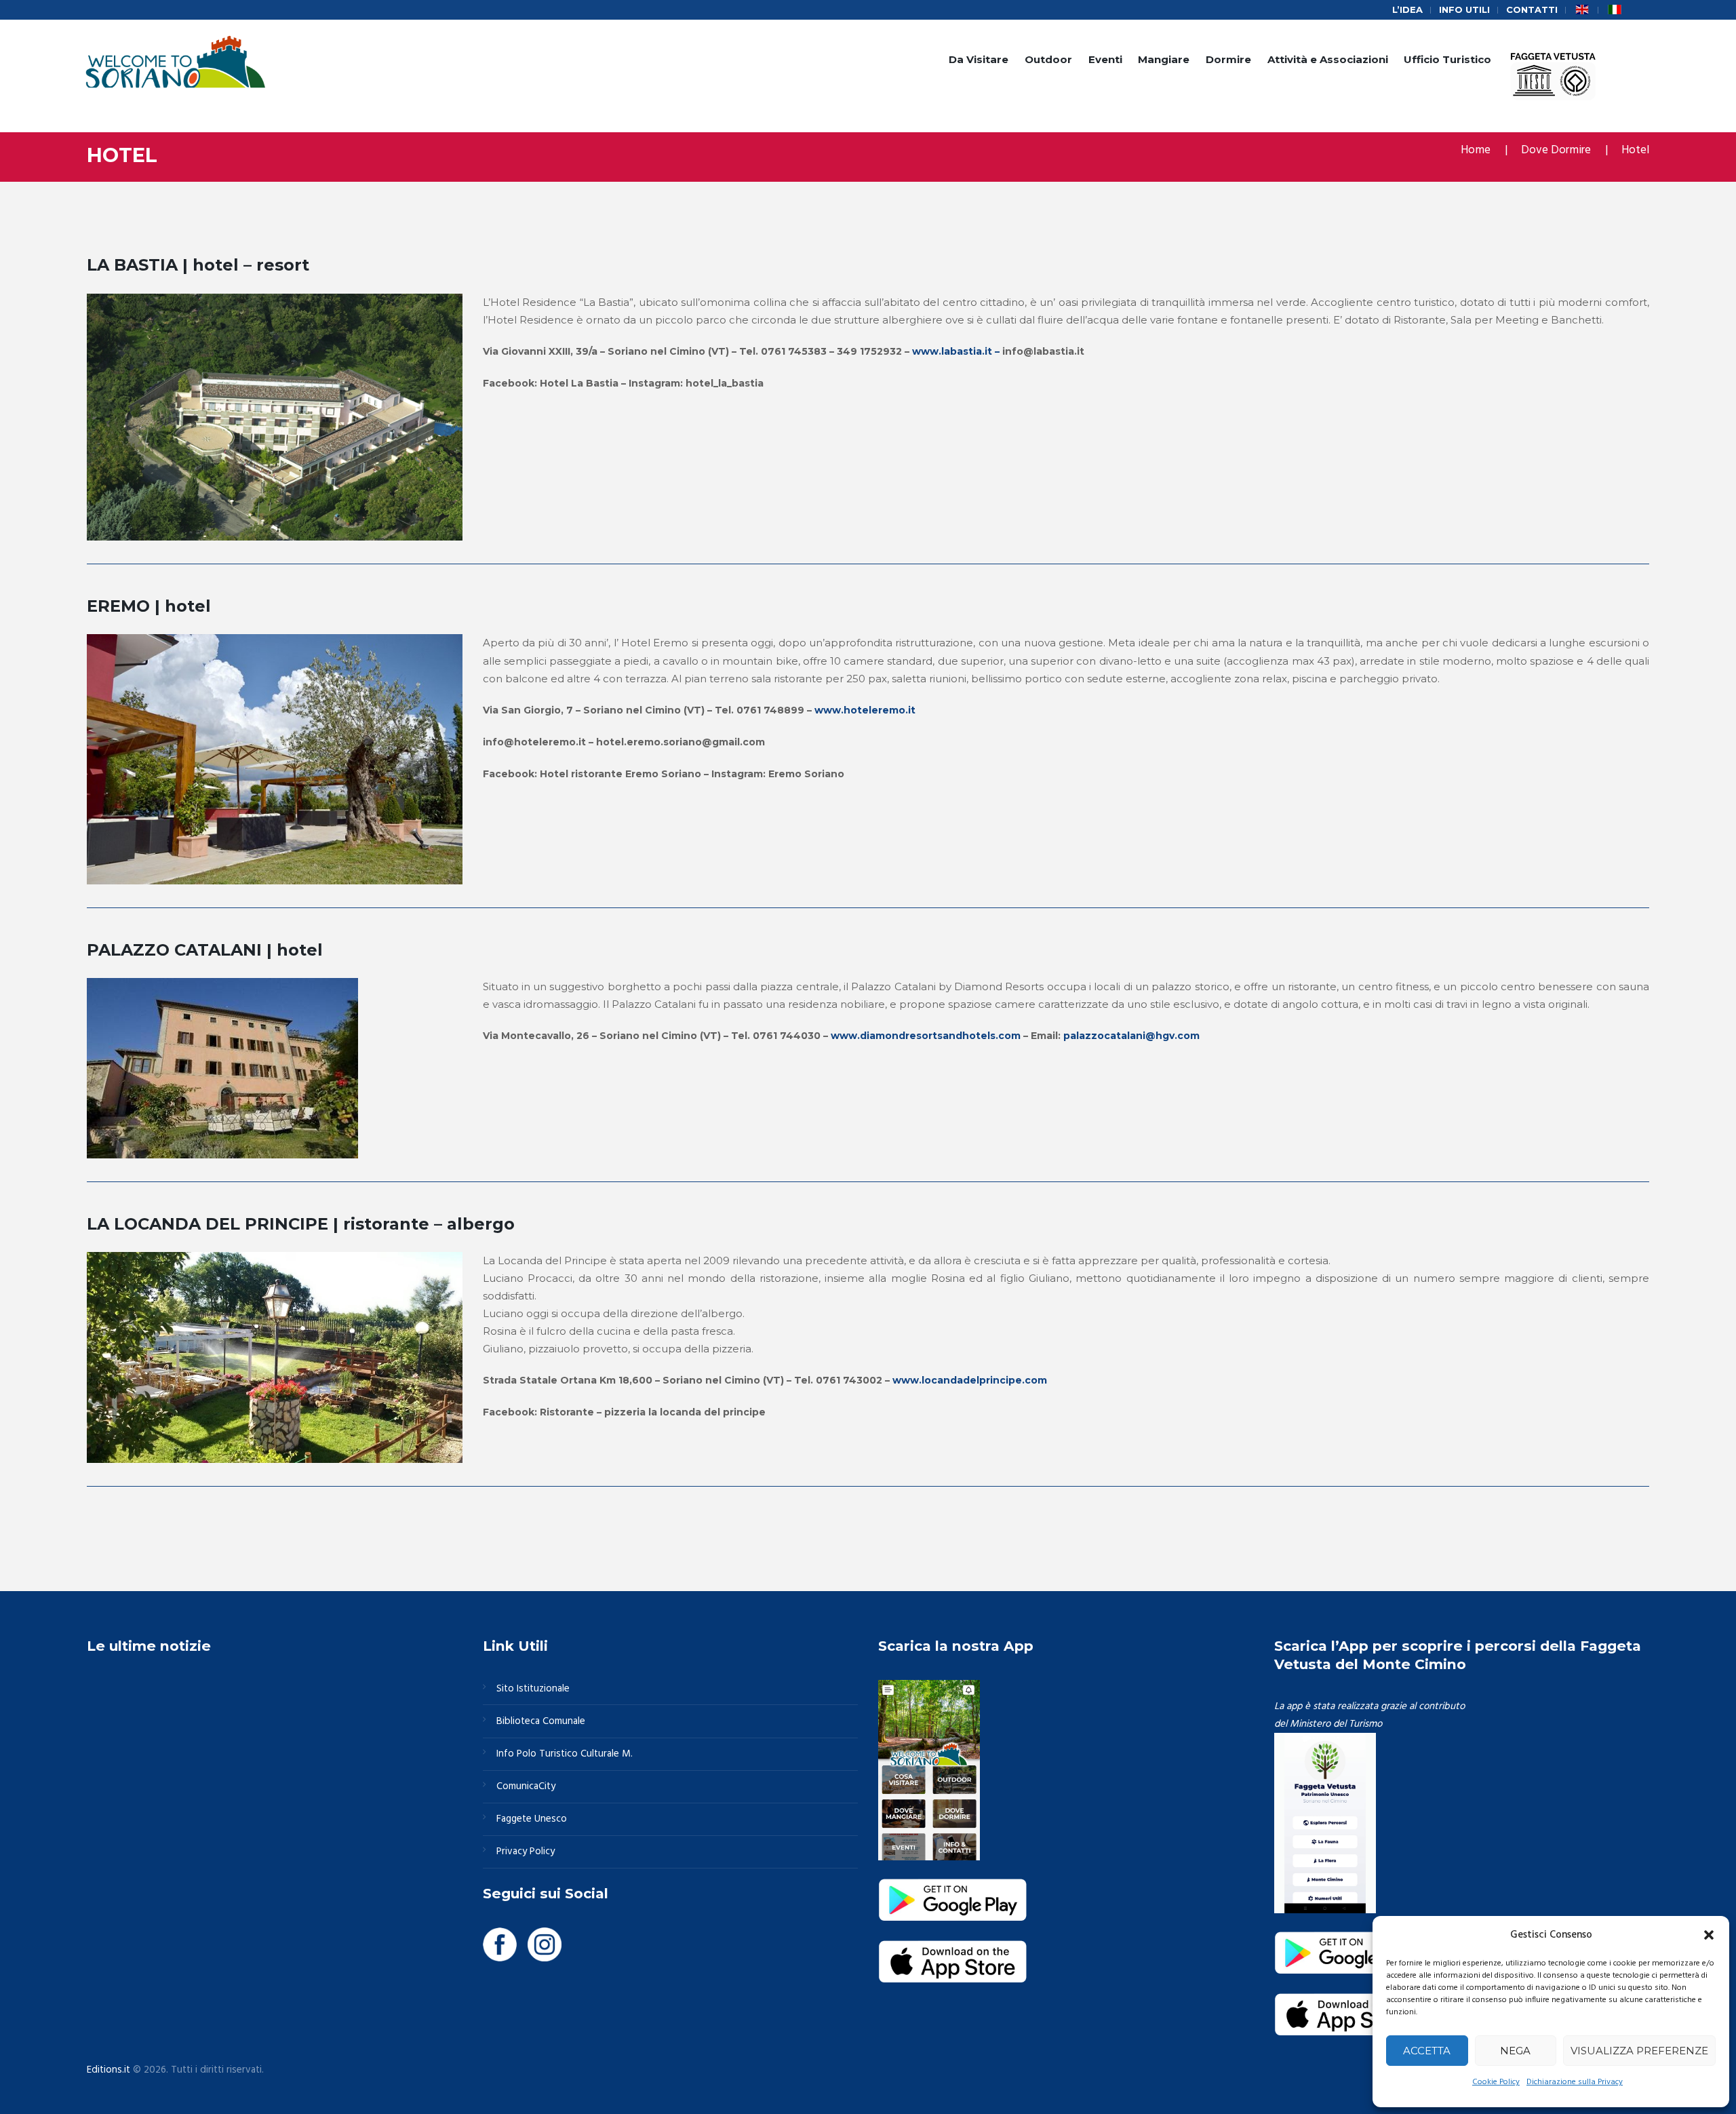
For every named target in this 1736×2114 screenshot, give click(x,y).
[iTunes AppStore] (953, 1949)
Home (1476, 150)
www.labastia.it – (957, 351)
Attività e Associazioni (1328, 59)
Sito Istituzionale (533, 1689)
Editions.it (108, 2070)
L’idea (1407, 9)
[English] (1582, 10)
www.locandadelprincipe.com (970, 1380)
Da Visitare (979, 59)
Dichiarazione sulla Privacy (1575, 2082)
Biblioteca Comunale (541, 1721)
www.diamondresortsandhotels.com (926, 1036)
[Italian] (1615, 10)
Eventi (1105, 59)
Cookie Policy (1496, 2082)
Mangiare (1164, 59)
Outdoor (1048, 59)
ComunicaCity (526, 1786)
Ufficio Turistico (1447, 59)
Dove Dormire (1556, 150)
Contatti (1532, 9)
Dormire (1228, 59)
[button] (1709, 1935)
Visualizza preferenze (1639, 2051)
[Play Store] (953, 1887)
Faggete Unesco (532, 1819)
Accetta (1427, 2051)
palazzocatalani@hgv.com (1131, 1036)
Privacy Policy (526, 1852)
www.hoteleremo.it (865, 710)
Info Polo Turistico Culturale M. (565, 1754)
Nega (1515, 2051)
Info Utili (1464, 9)
